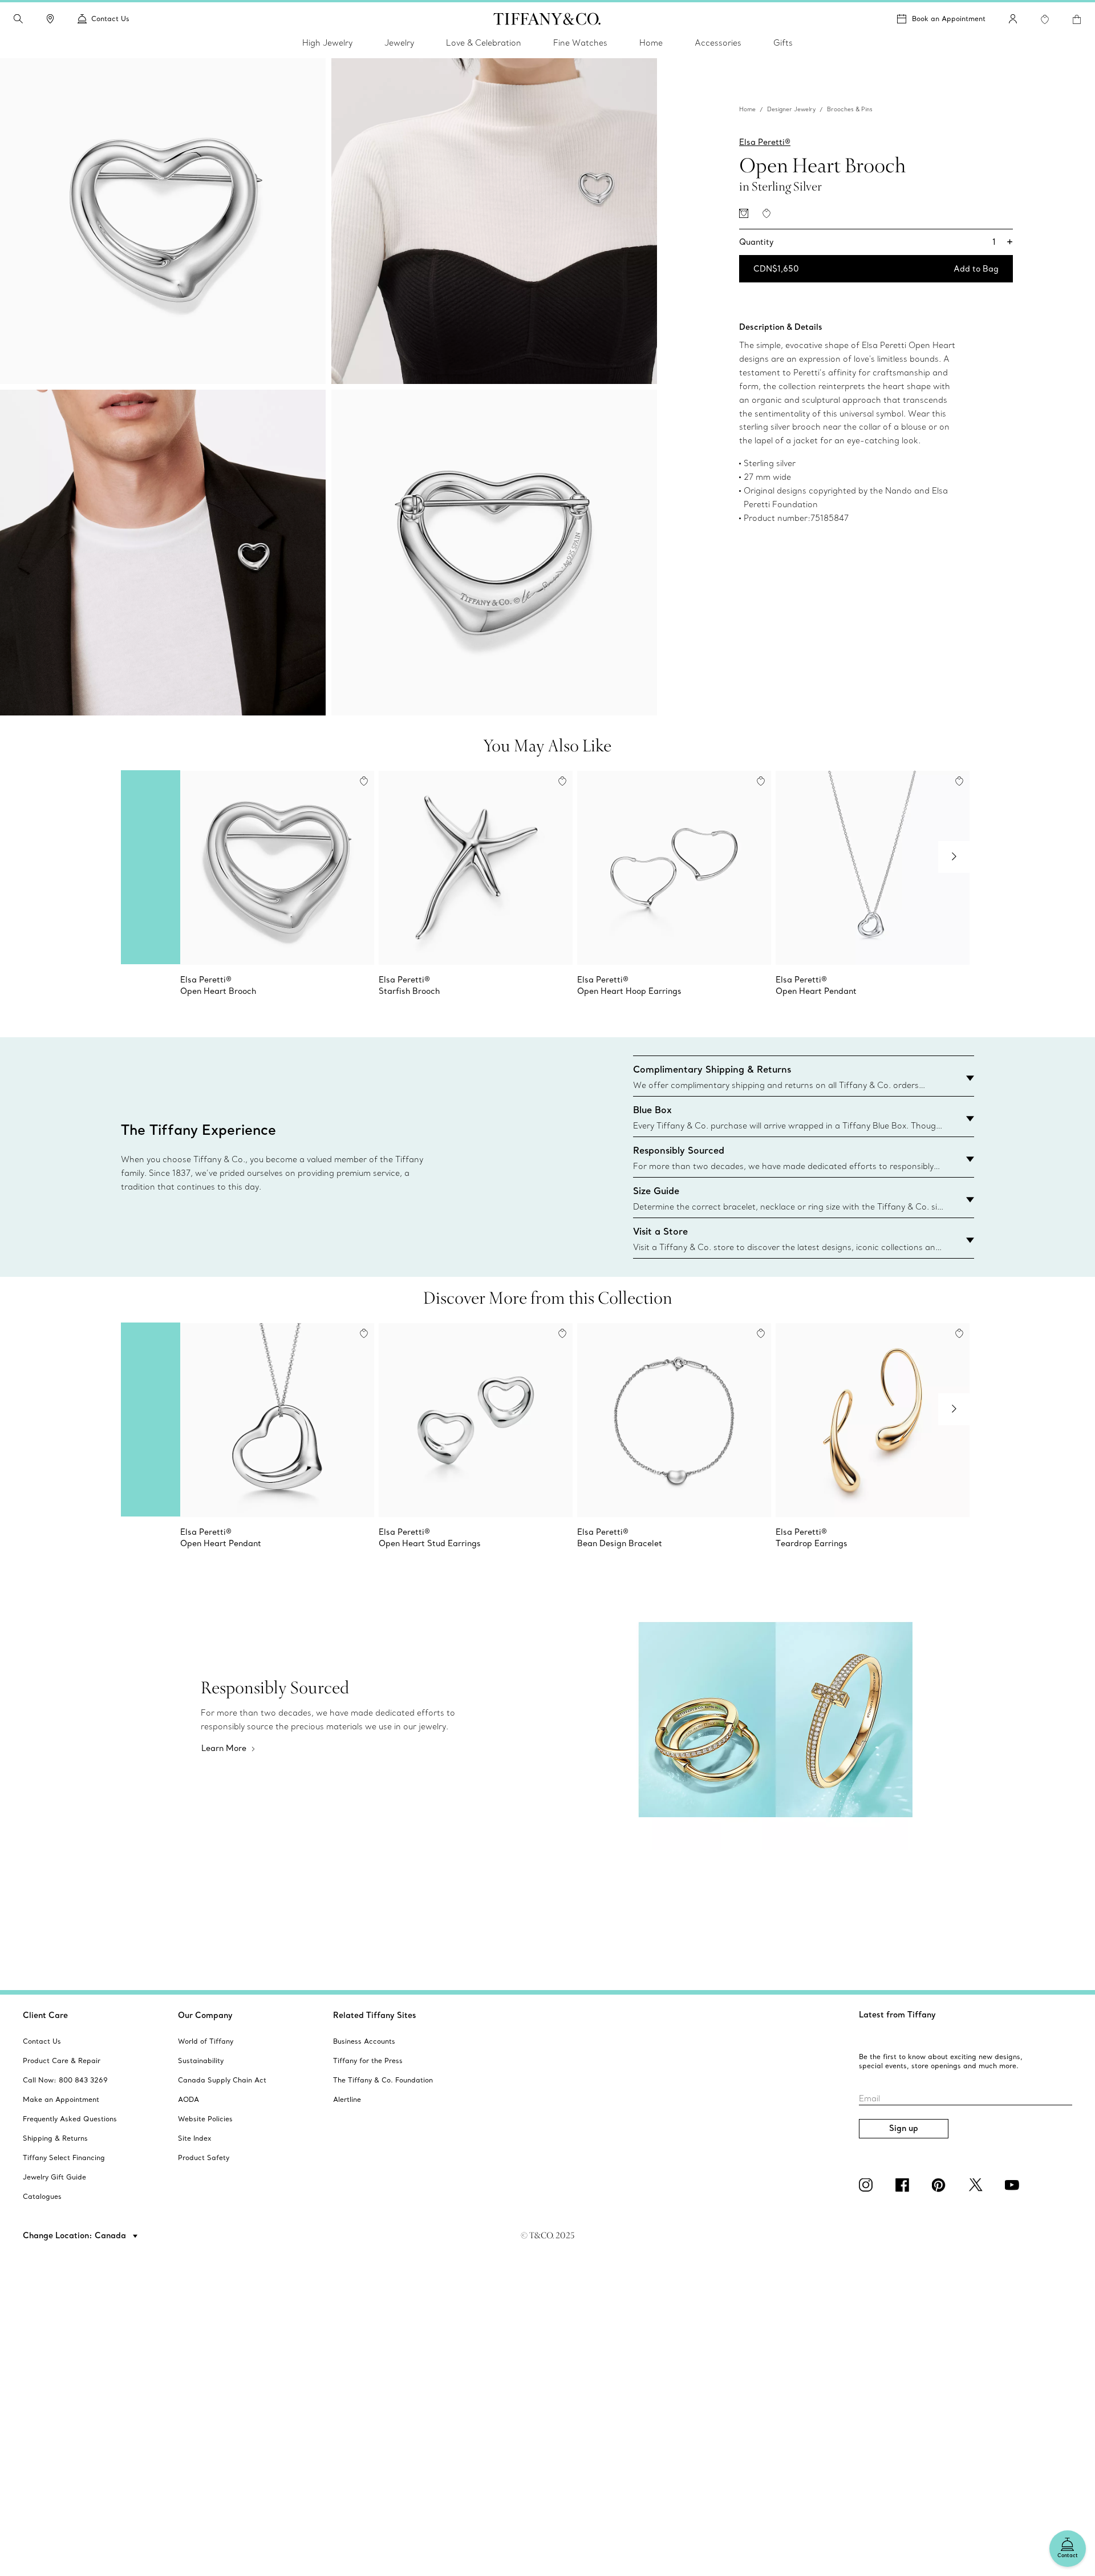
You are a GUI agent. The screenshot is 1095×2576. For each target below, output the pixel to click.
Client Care (45, 2015)
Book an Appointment (949, 19)
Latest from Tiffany (897, 2015)
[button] (18, 19)
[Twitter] (978, 2185)
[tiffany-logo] (547, 19)
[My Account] (1013, 19)
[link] (50, 19)
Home (747, 109)
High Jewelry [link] (327, 43)
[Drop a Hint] (744, 213)
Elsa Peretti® (765, 142)
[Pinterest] (941, 2185)
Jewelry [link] (399, 43)
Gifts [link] (783, 43)
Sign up (904, 2128)
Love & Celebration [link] (484, 43)
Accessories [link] (718, 43)
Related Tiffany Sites (375, 2015)
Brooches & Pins (850, 109)
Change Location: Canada (76, 2235)
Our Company (205, 2015)
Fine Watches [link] (580, 43)
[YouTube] (1014, 2185)
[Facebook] (905, 2185)
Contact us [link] (110, 19)
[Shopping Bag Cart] (1077, 19)
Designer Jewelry (791, 109)
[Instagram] (868, 2185)
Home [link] (651, 43)
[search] (18, 19)
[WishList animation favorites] (1045, 19)
